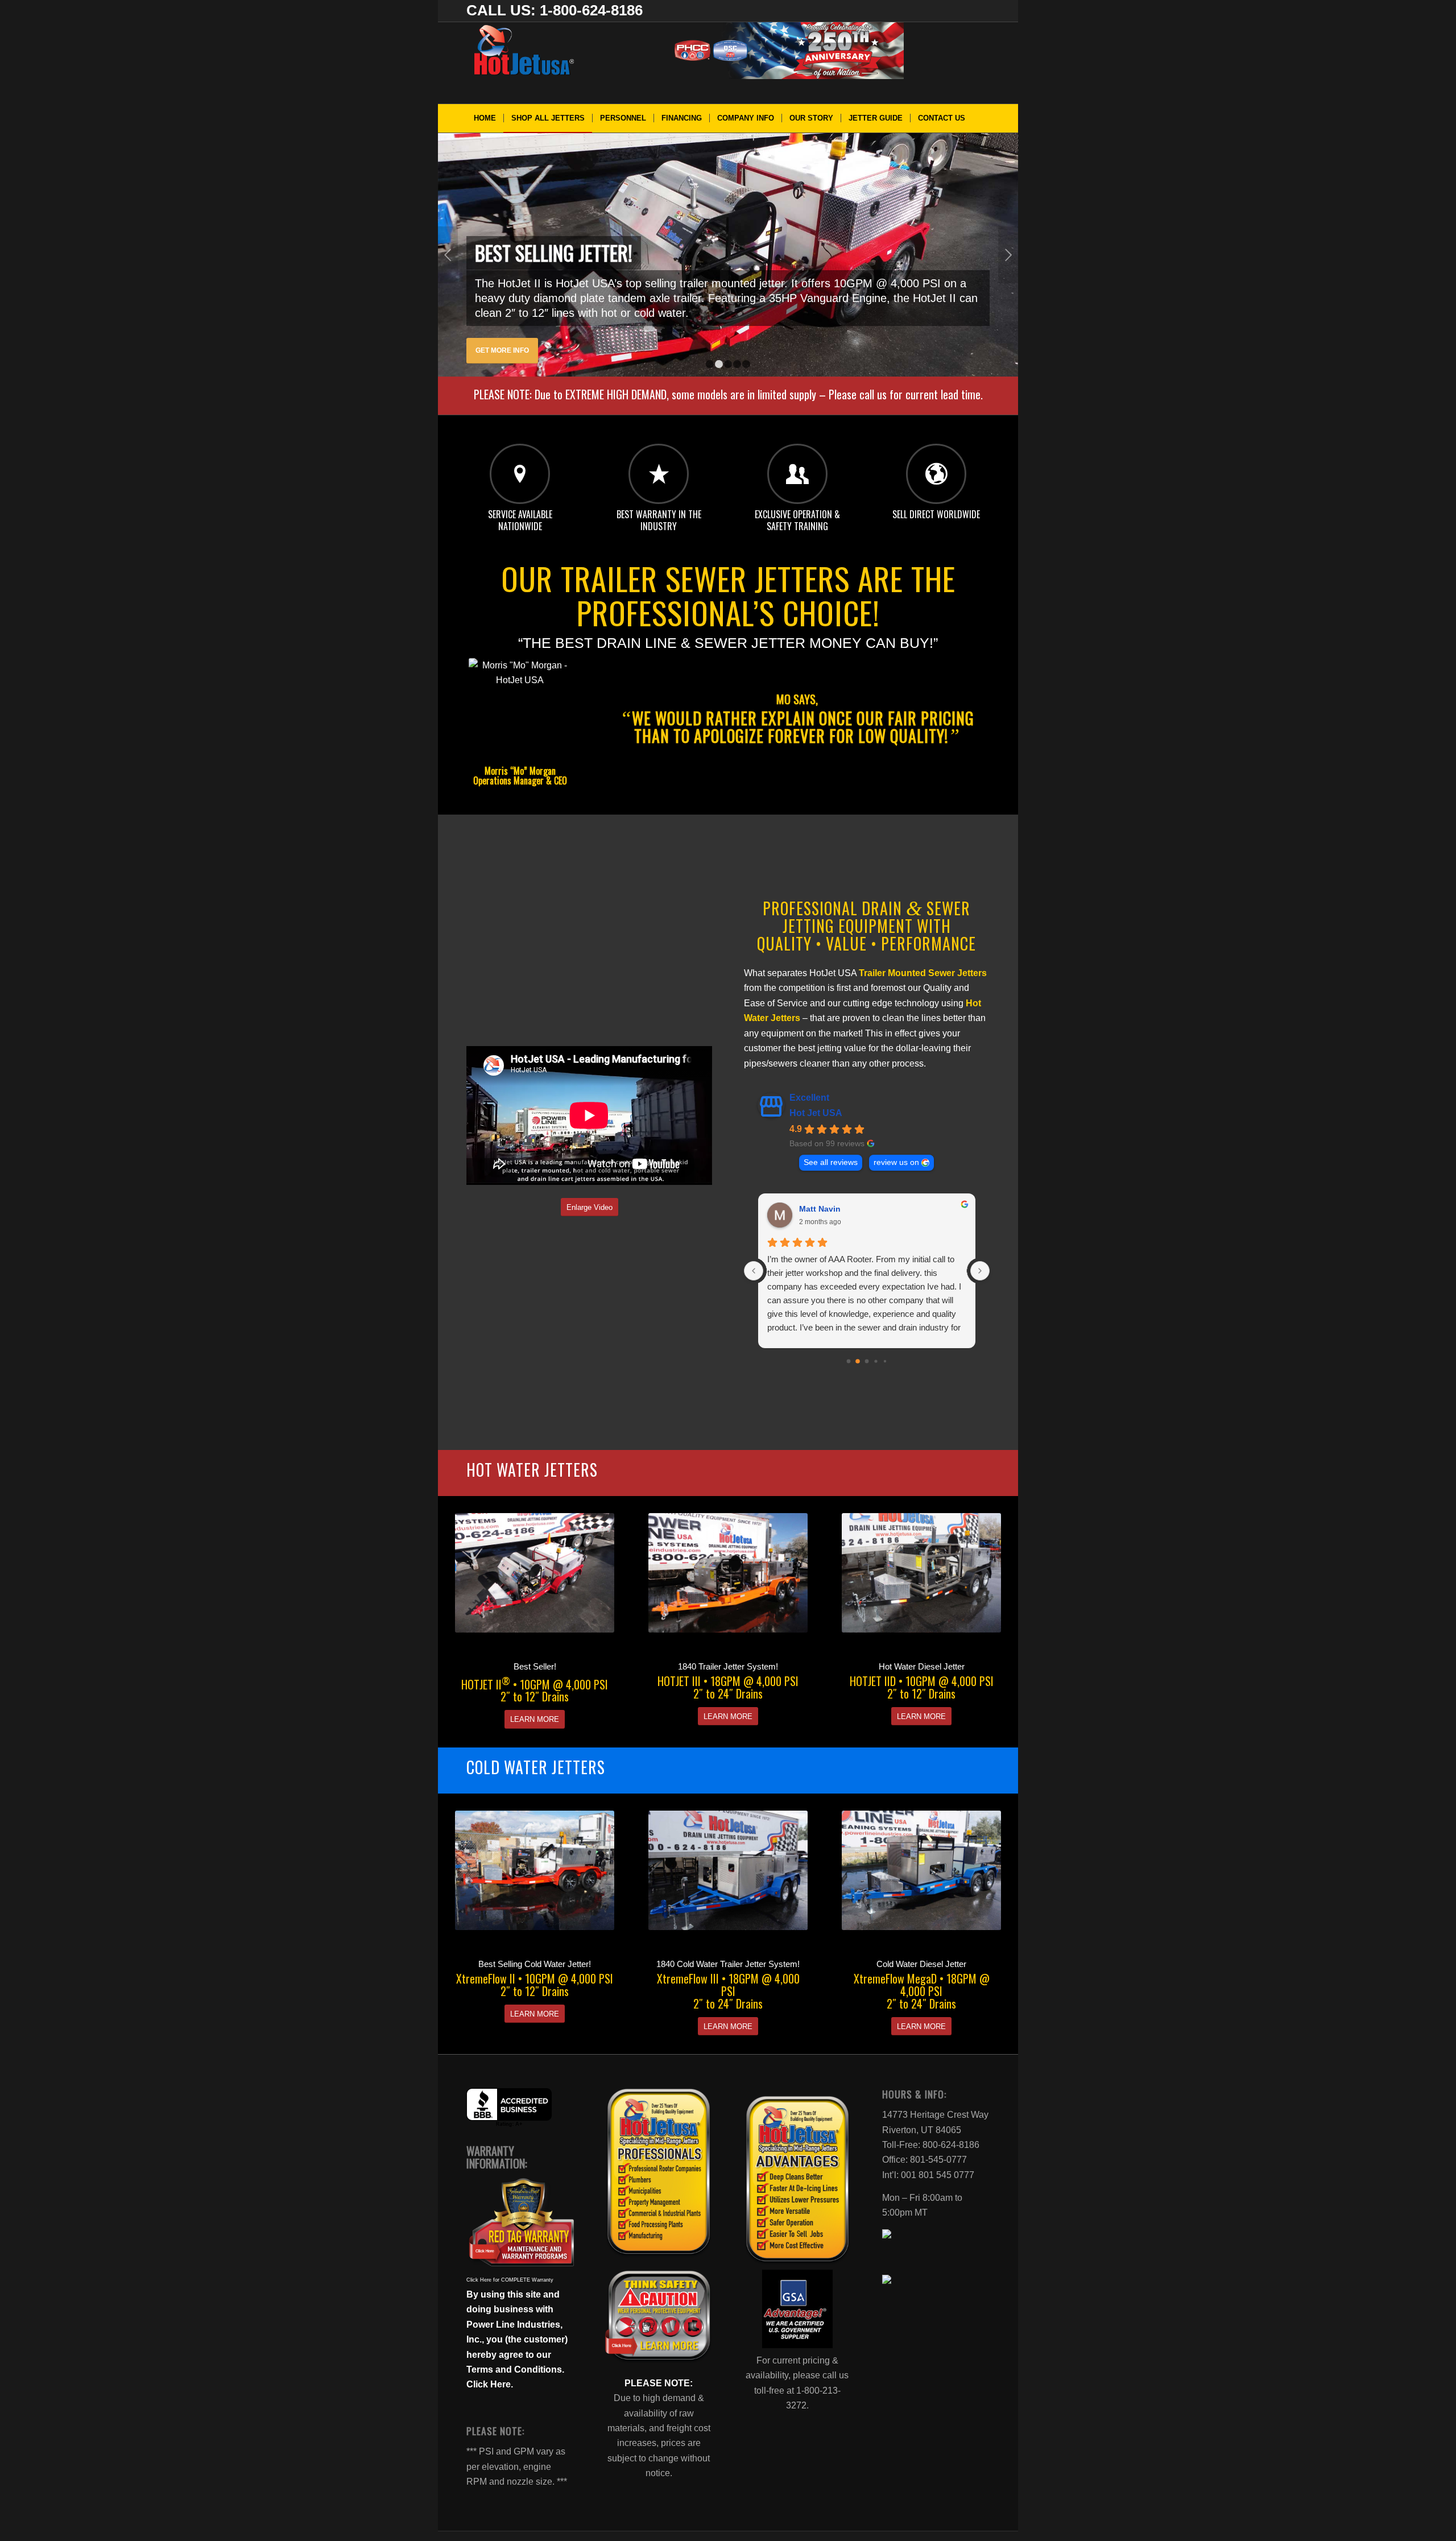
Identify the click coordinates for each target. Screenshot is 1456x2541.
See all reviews (831, 1162)
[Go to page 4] (885, 1361)
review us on (896, 1162)
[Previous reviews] (754, 1271)
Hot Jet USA (816, 1113)
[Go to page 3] (876, 1362)
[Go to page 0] (848, 1362)
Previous (448, 255)
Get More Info (502, 350)
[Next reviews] (980, 1271)
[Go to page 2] (866, 1362)
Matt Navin (820, 1209)
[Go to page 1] (858, 1362)
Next (1008, 255)
